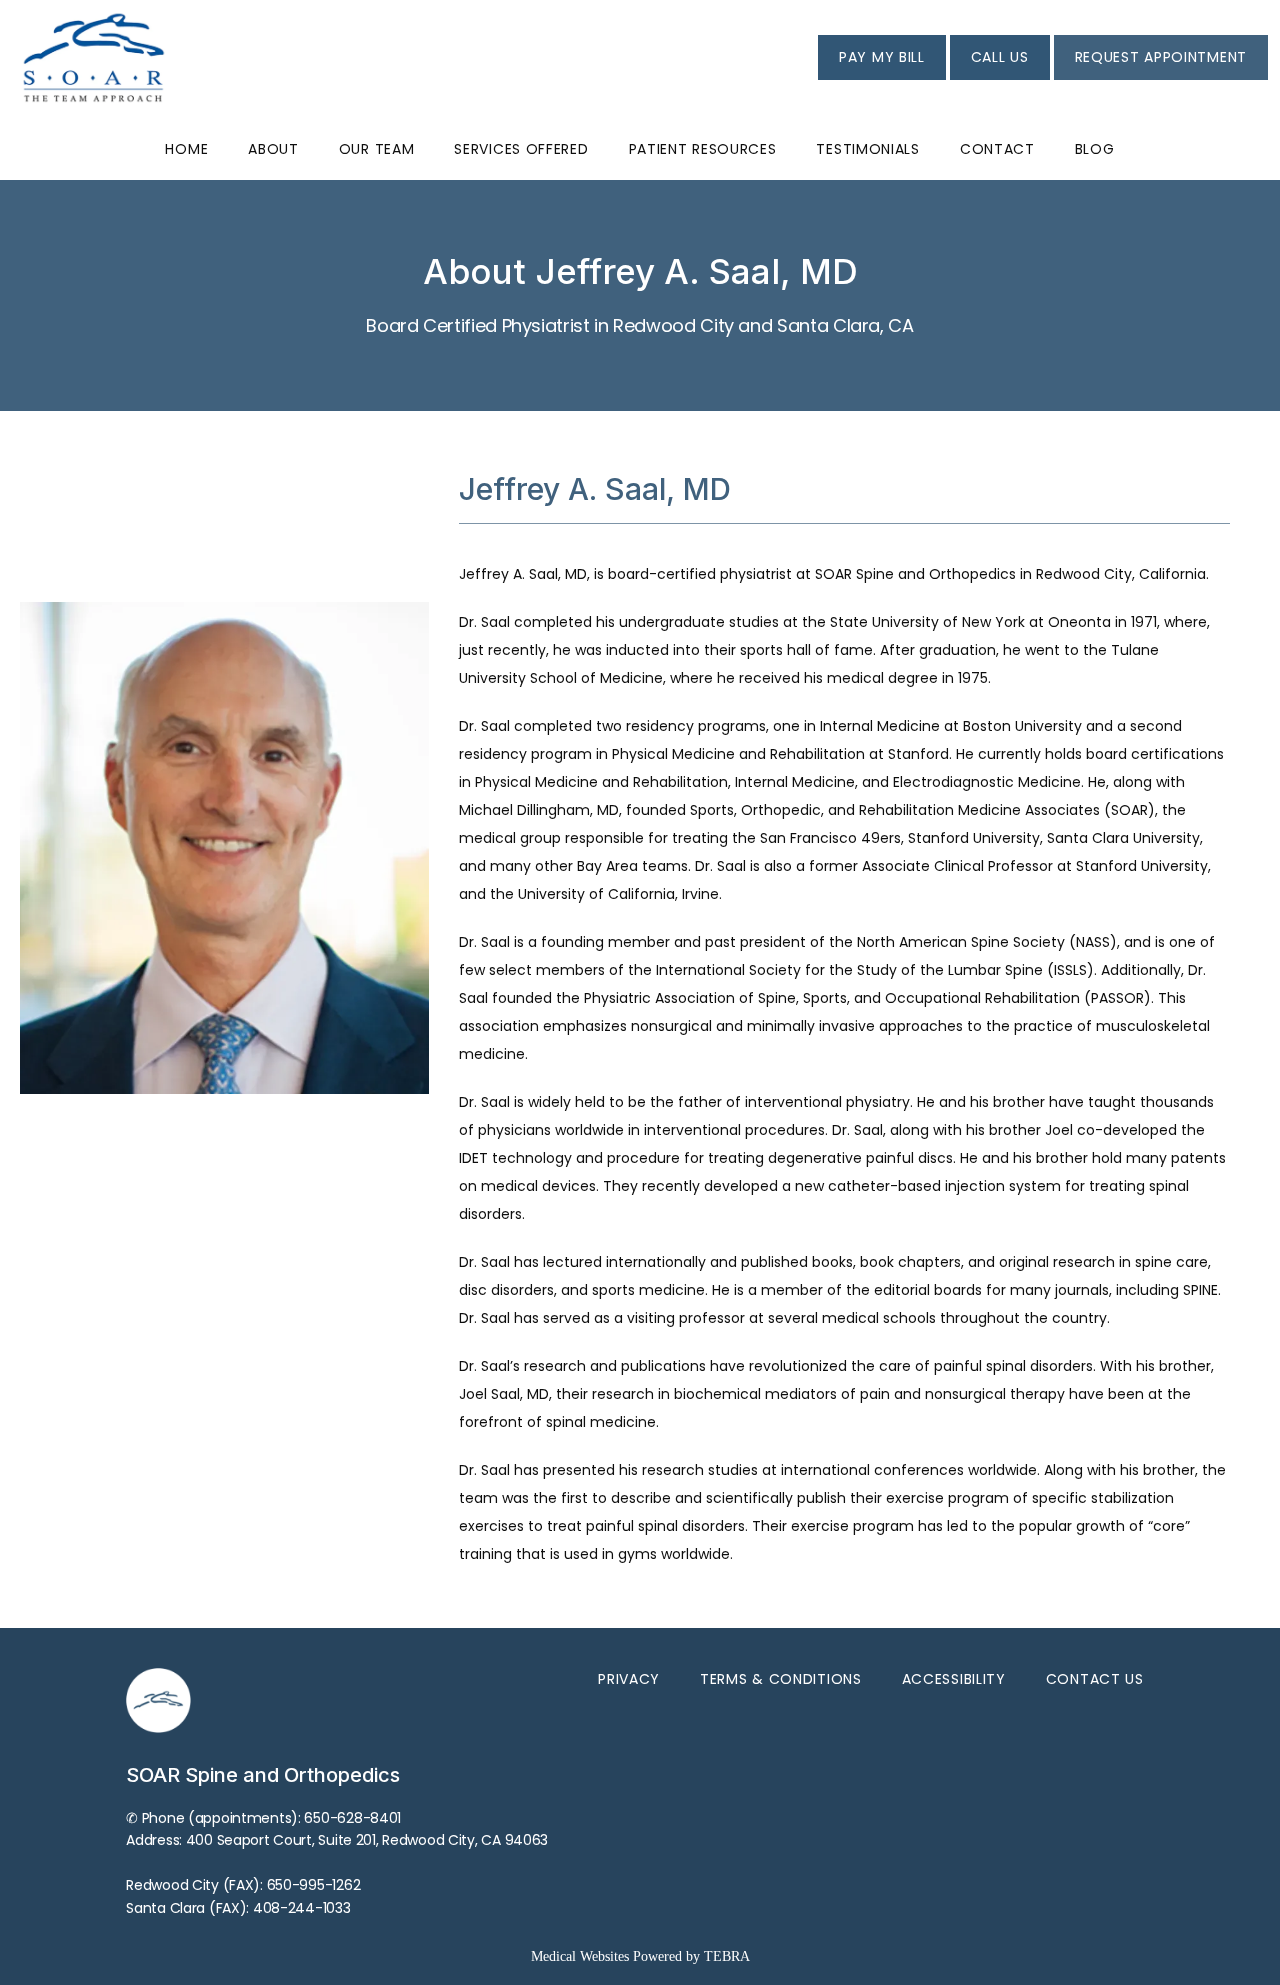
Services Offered (521, 149)
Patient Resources (703, 149)
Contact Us (1095, 1679)
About (273, 149)
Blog (1095, 149)
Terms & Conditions (781, 1679)
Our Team (377, 149)
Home (186, 149)
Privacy (629, 1679)
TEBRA (727, 1956)
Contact (997, 149)
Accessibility (954, 1679)
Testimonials (867, 149)
